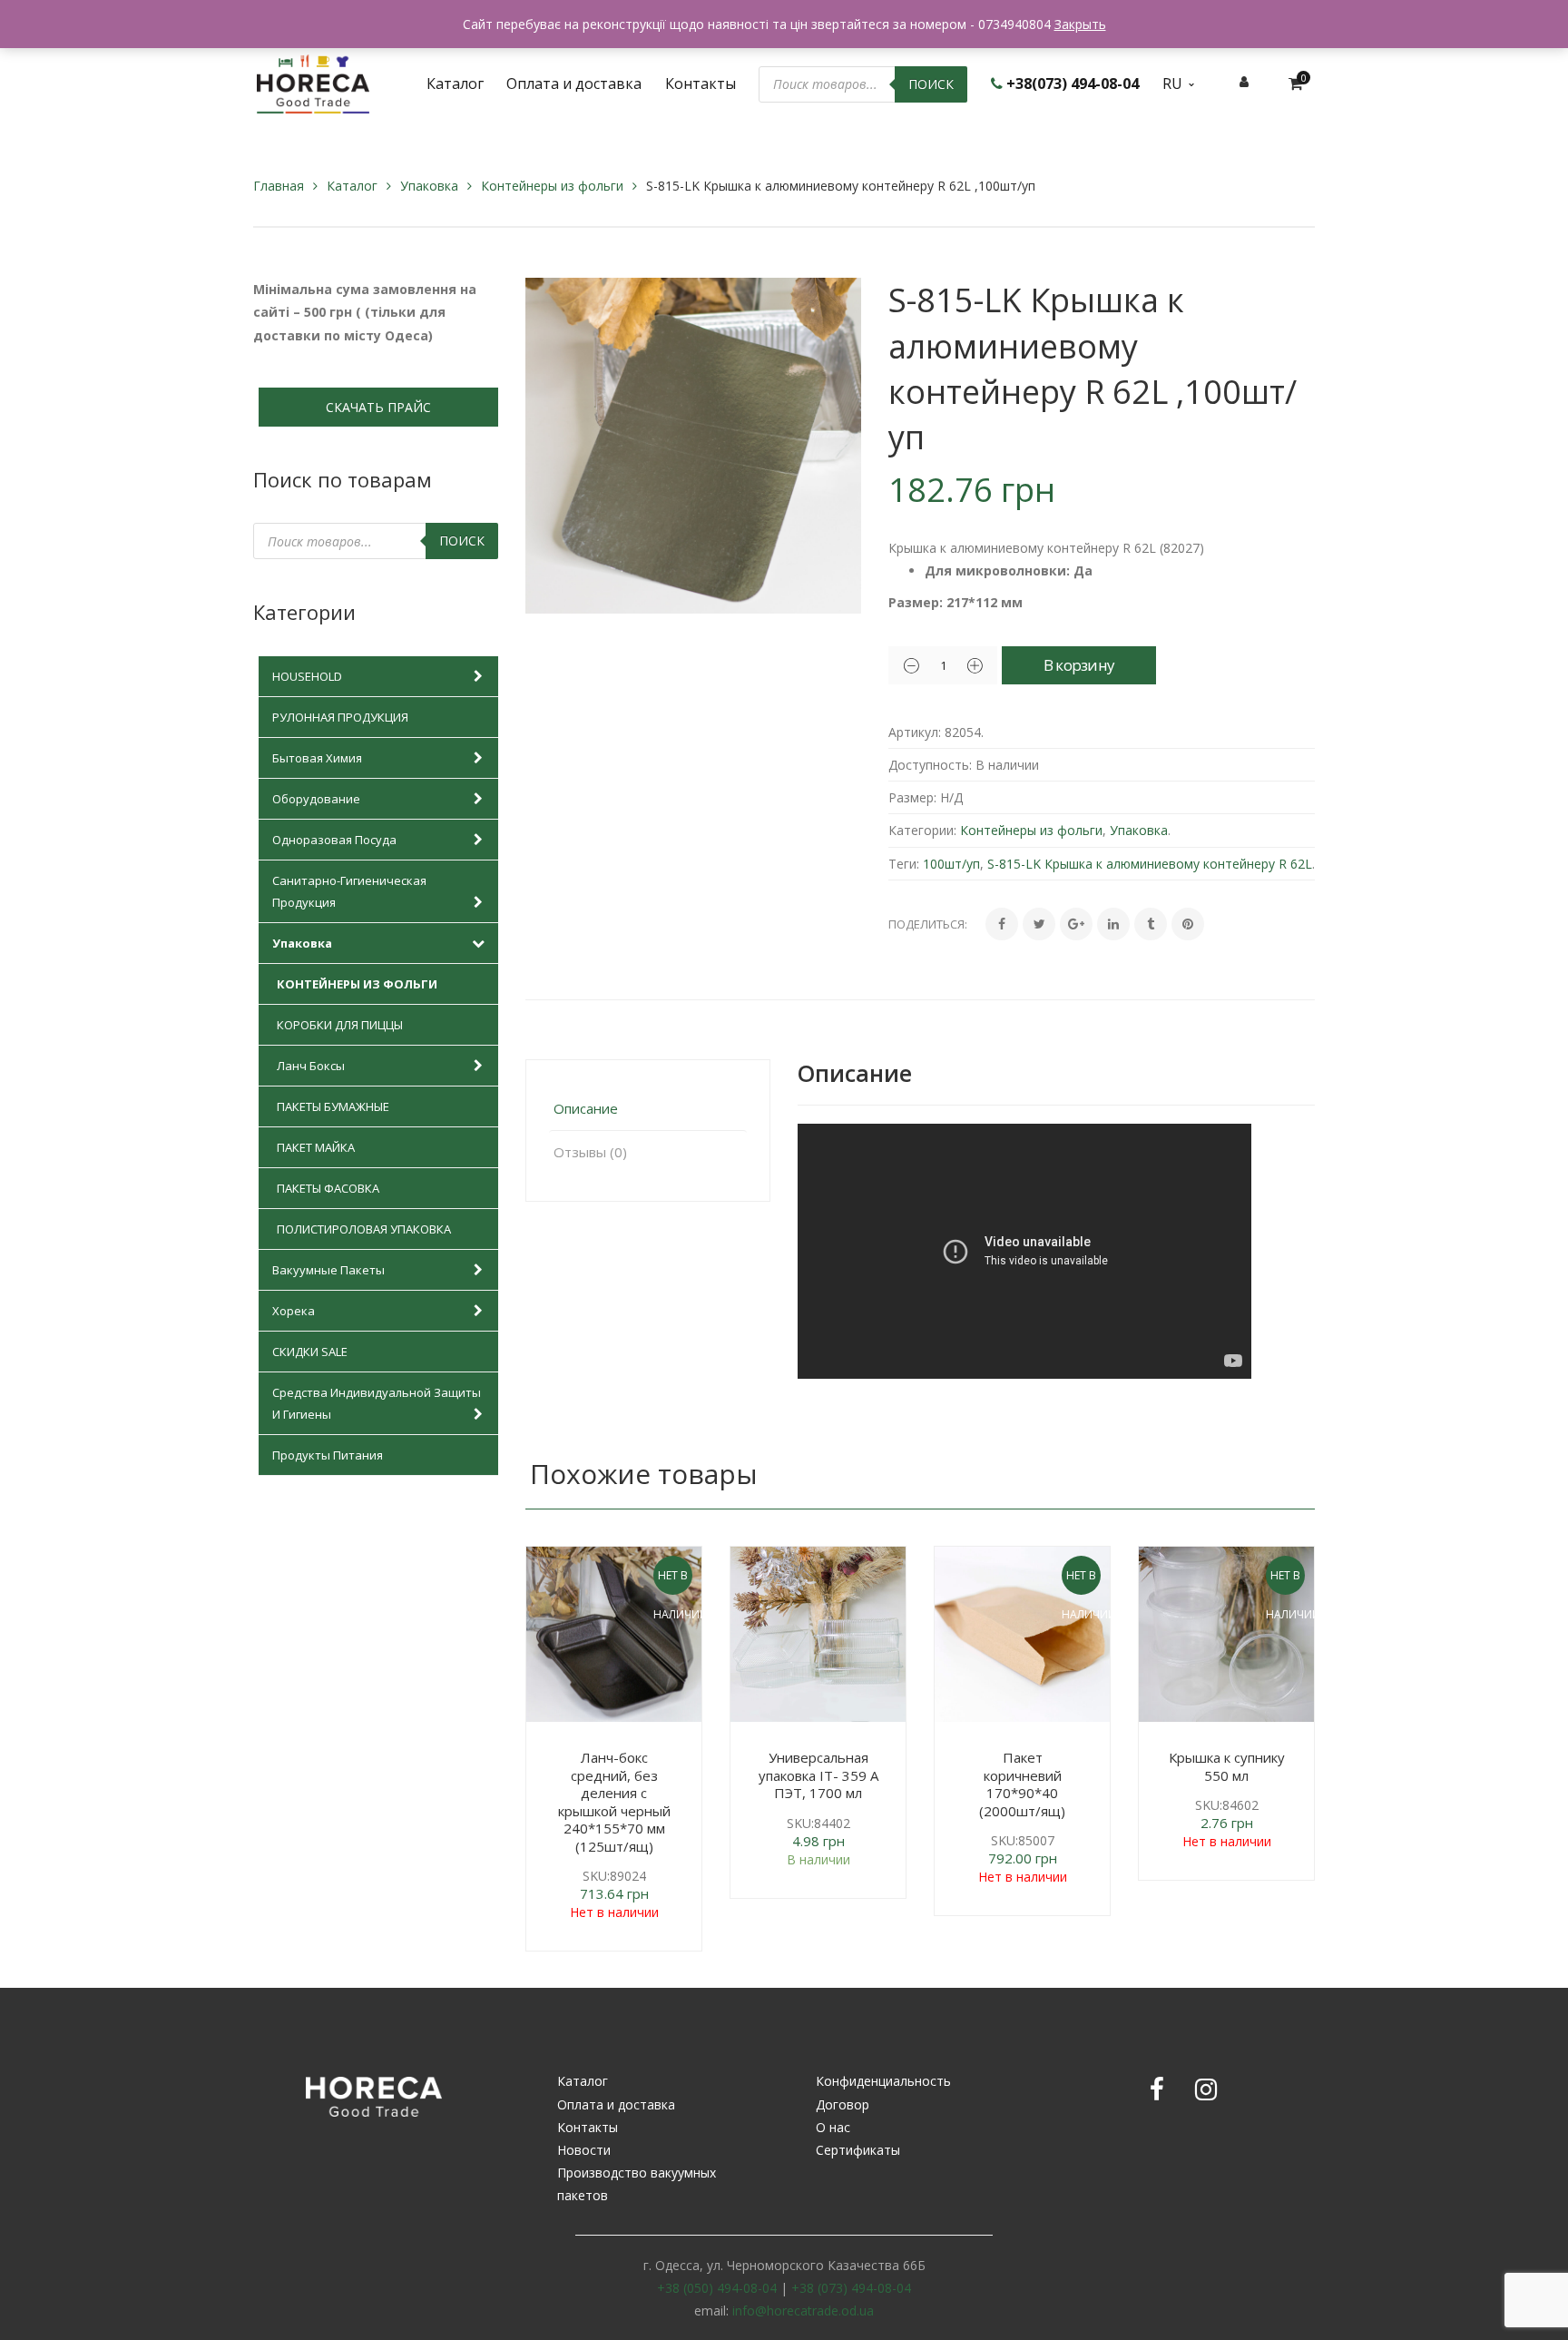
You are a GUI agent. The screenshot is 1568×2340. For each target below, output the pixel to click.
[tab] (648, 1109)
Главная (279, 186)
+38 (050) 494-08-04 (717, 2288)
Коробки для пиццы (340, 1025)
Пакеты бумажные (333, 1106)
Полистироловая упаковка (364, 1229)
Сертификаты (858, 2150)
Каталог (352, 186)
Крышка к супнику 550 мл (1227, 1766)
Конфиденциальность (883, 2081)
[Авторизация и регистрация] (1244, 81)
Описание (586, 1108)
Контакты (588, 2127)
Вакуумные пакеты (328, 1270)
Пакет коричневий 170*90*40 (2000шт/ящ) (1022, 1784)
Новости (584, 2150)
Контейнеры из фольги (552, 186)
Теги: (904, 864)
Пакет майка (316, 1147)
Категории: (922, 830)
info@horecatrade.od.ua (803, 2311)
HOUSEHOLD (307, 676)
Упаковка (429, 186)
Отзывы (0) (590, 1152)
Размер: (912, 797)
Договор (843, 2104)
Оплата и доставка (616, 2104)
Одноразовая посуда (334, 840)
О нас (833, 2127)
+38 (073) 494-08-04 (851, 2288)
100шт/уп (951, 864)
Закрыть (1080, 24)
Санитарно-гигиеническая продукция (349, 891)
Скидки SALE (310, 1352)
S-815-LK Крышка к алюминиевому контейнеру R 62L (1150, 864)
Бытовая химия (317, 758)
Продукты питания (328, 1455)
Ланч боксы (311, 1066)
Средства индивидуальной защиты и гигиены (377, 1403)
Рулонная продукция (340, 717)
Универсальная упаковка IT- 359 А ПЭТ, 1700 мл (818, 1775)
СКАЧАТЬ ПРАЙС (378, 407)
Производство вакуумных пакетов (637, 2184)
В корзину (1079, 665)
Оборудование (316, 799)
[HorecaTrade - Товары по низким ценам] (313, 82)
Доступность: (930, 765)
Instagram (1206, 2089)
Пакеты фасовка (328, 1188)
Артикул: (915, 732)
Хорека (294, 1311)
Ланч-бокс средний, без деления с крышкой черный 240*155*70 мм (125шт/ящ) (614, 1802)
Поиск (931, 84)
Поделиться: (928, 924)
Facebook (1157, 2089)
